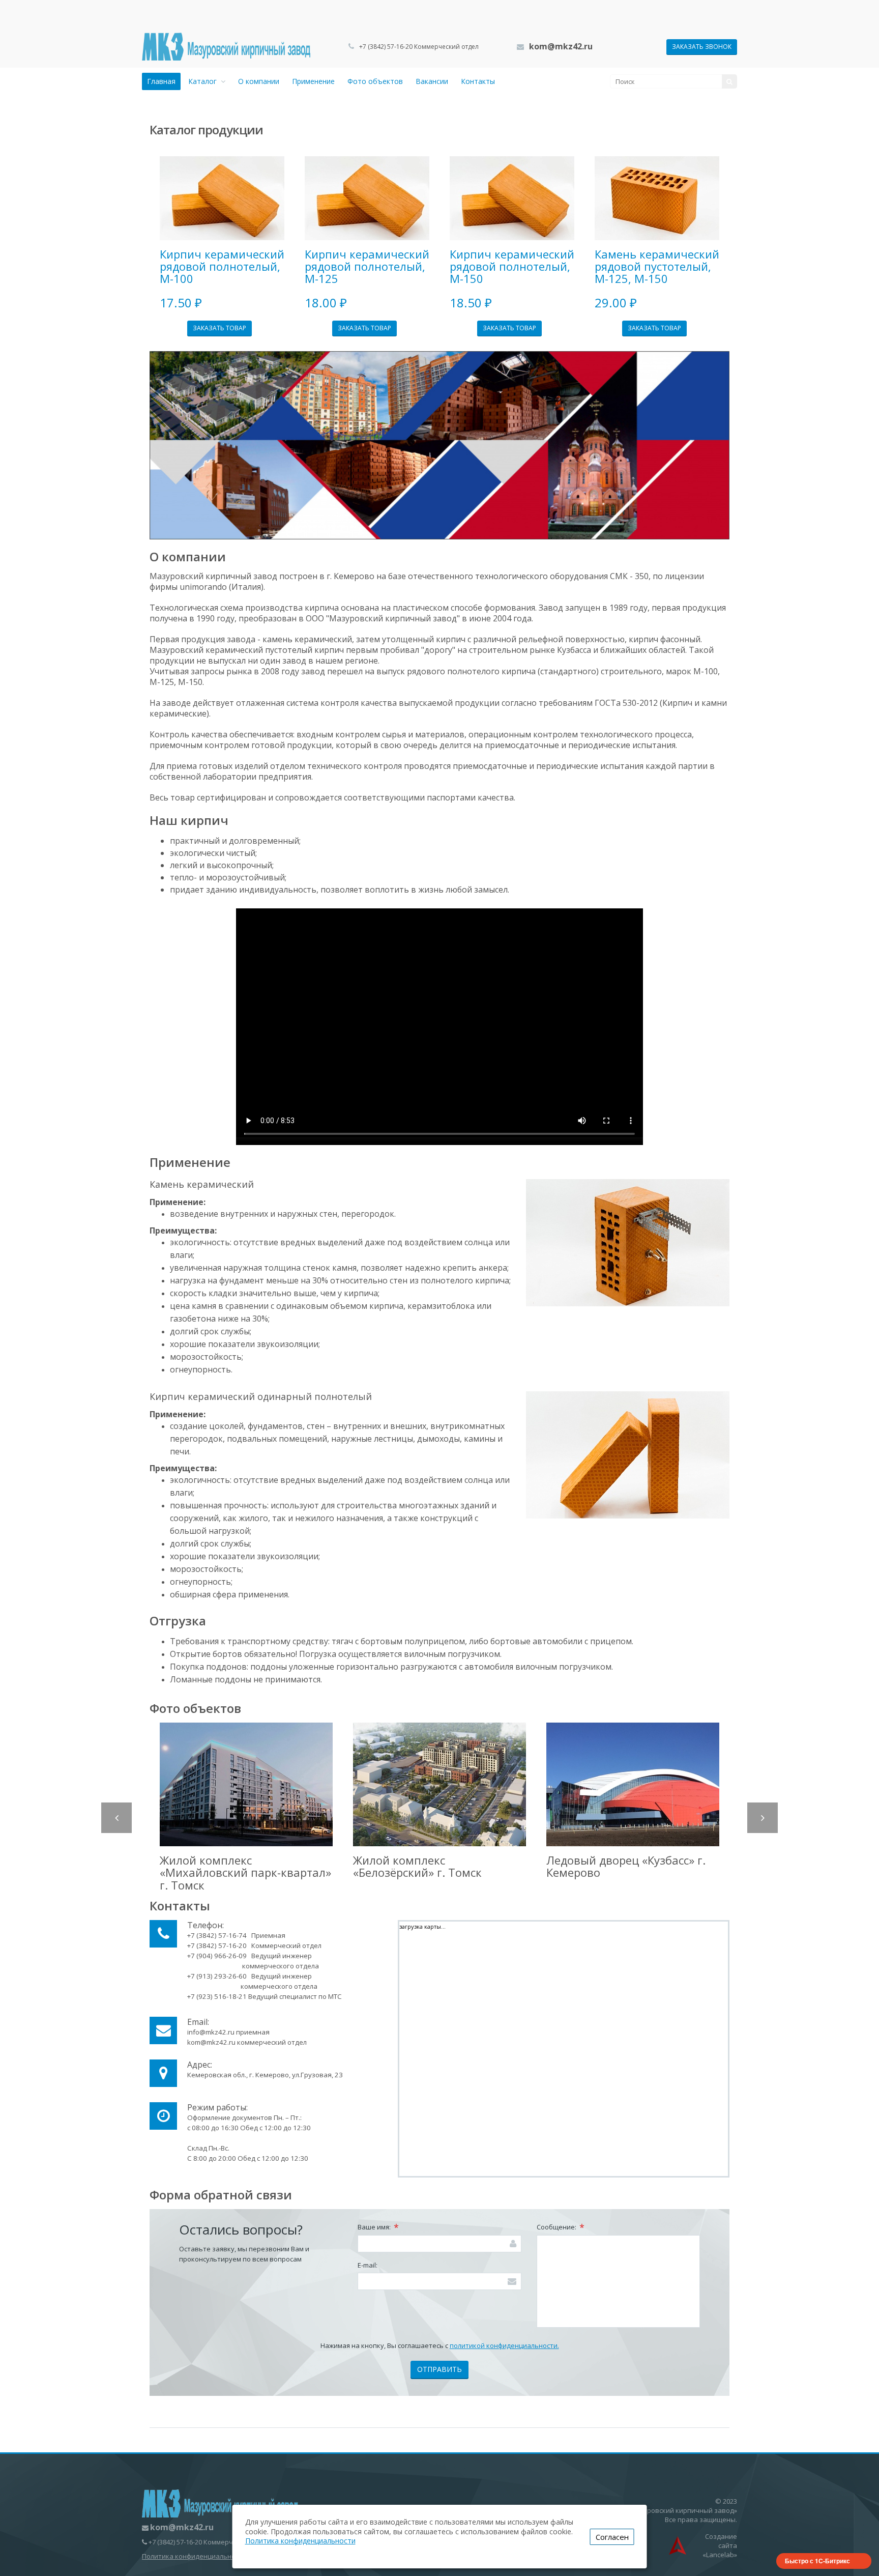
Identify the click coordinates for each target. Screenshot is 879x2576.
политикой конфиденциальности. (504, 2345)
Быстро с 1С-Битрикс (817, 2561)
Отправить (439, 2369)
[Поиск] (729, 81)
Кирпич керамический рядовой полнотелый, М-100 (222, 266)
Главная (161, 81)
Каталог (204, 81)
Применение (313, 81)
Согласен (612, 2537)
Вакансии (432, 81)
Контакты (478, 81)
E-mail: (368, 2265)
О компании (259, 81)
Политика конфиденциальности (194, 2556)
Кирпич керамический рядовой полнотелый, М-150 (512, 266)
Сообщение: (561, 2227)
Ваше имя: (378, 2227)
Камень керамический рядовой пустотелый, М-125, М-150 (657, 266)
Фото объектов (375, 81)
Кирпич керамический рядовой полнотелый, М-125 (367, 266)
